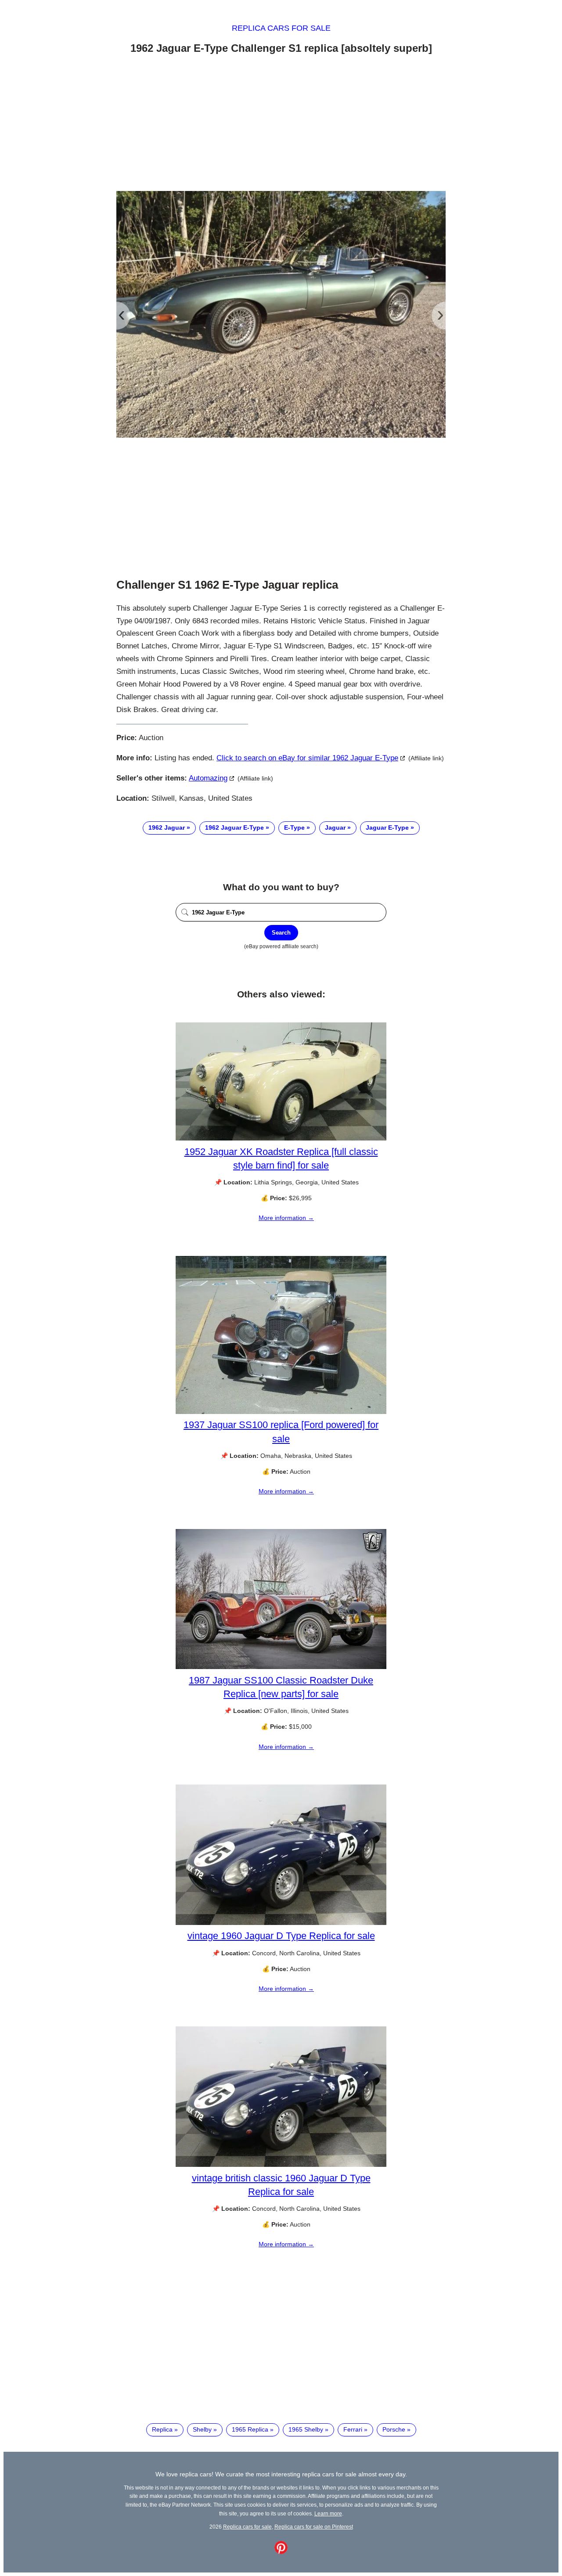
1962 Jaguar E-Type (234, 827)
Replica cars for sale (281, 28)
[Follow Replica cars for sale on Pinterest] (281, 2552)
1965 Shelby (306, 2429)
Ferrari (353, 2429)
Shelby (202, 2429)
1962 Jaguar (167, 827)
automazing (208, 778)
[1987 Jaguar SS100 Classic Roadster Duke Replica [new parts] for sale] (281, 1667)
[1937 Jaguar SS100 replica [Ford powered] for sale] (281, 1412)
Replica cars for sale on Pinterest (314, 2527)
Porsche (394, 2429)
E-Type (294, 827)
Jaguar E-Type (387, 827)
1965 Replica (250, 2429)
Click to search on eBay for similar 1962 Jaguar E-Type (307, 758)
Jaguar (335, 827)
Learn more (328, 2513)
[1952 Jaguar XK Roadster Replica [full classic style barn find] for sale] (281, 1138)
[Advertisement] (281, 124)
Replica (162, 2429)
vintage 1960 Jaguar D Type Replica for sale (281, 1936)
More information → (286, 1218)
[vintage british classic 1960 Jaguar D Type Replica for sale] (281, 2165)
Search (281, 933)
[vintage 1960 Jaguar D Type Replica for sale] (281, 1923)
